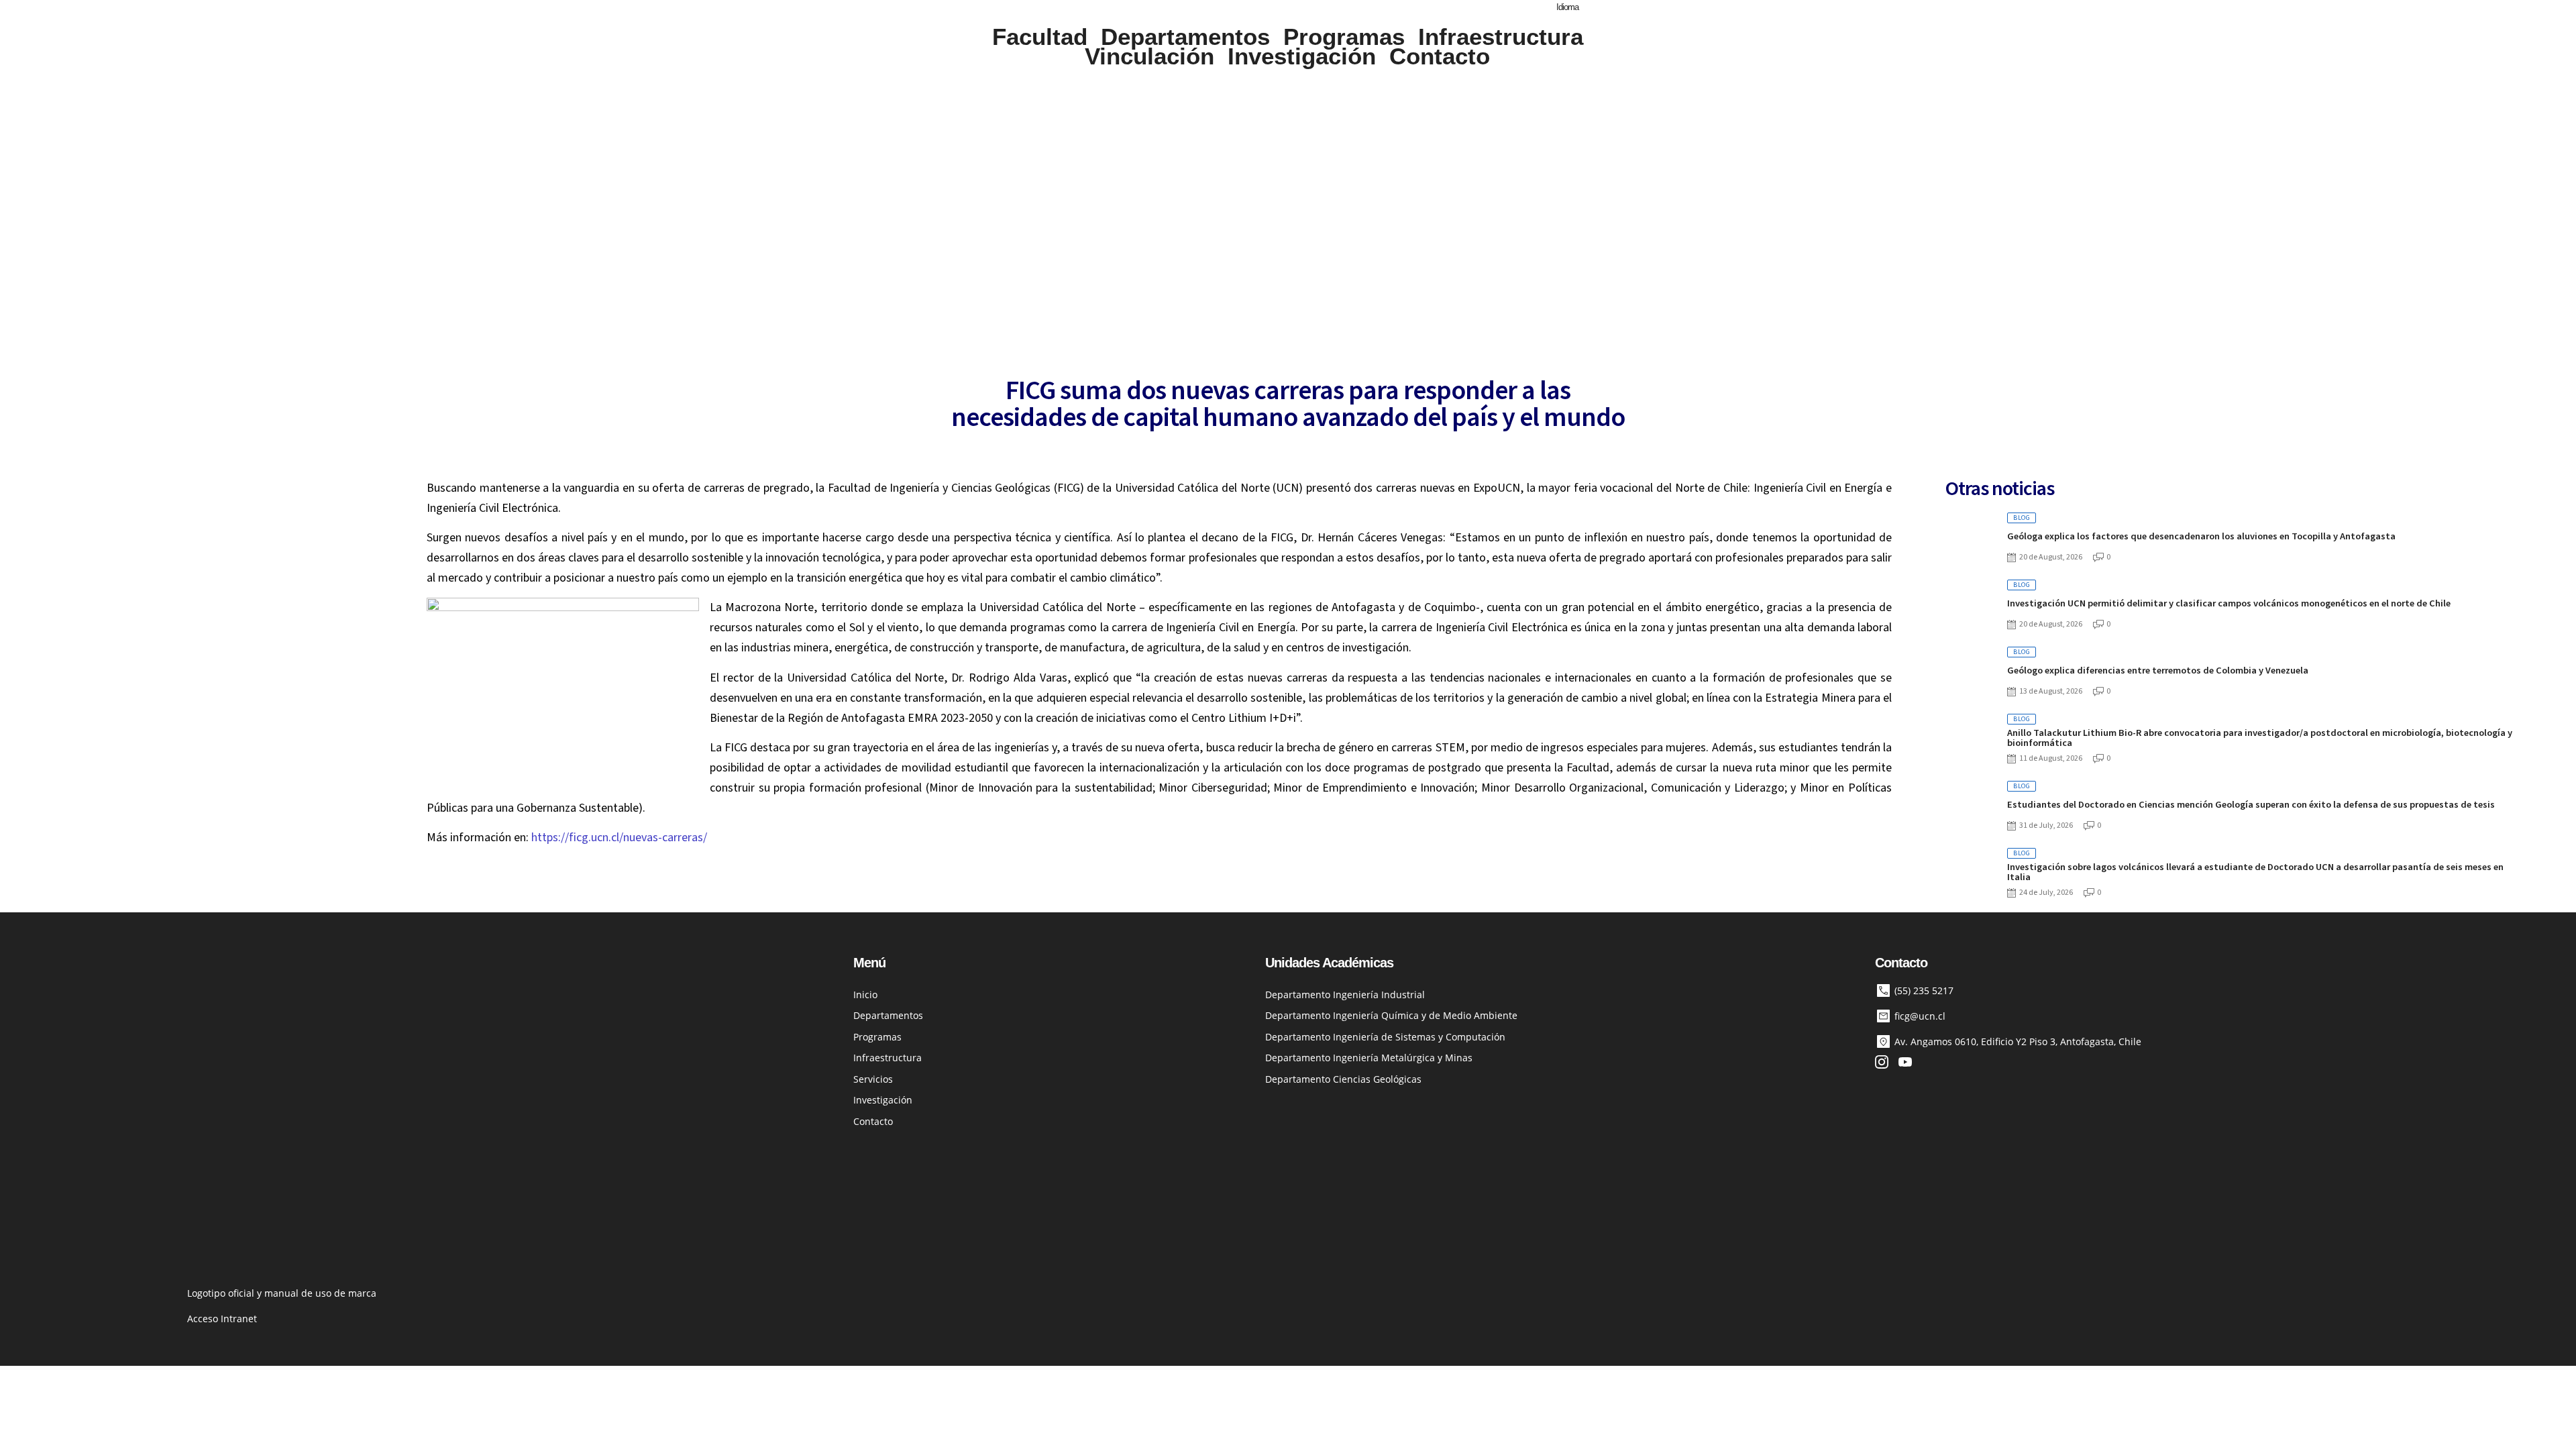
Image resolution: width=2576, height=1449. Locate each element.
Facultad (1040, 37)
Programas (1344, 37)
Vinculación (1149, 57)
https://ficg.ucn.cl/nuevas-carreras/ (619, 838)
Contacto (1440, 57)
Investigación (1302, 57)
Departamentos (1185, 37)
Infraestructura (1501, 37)
